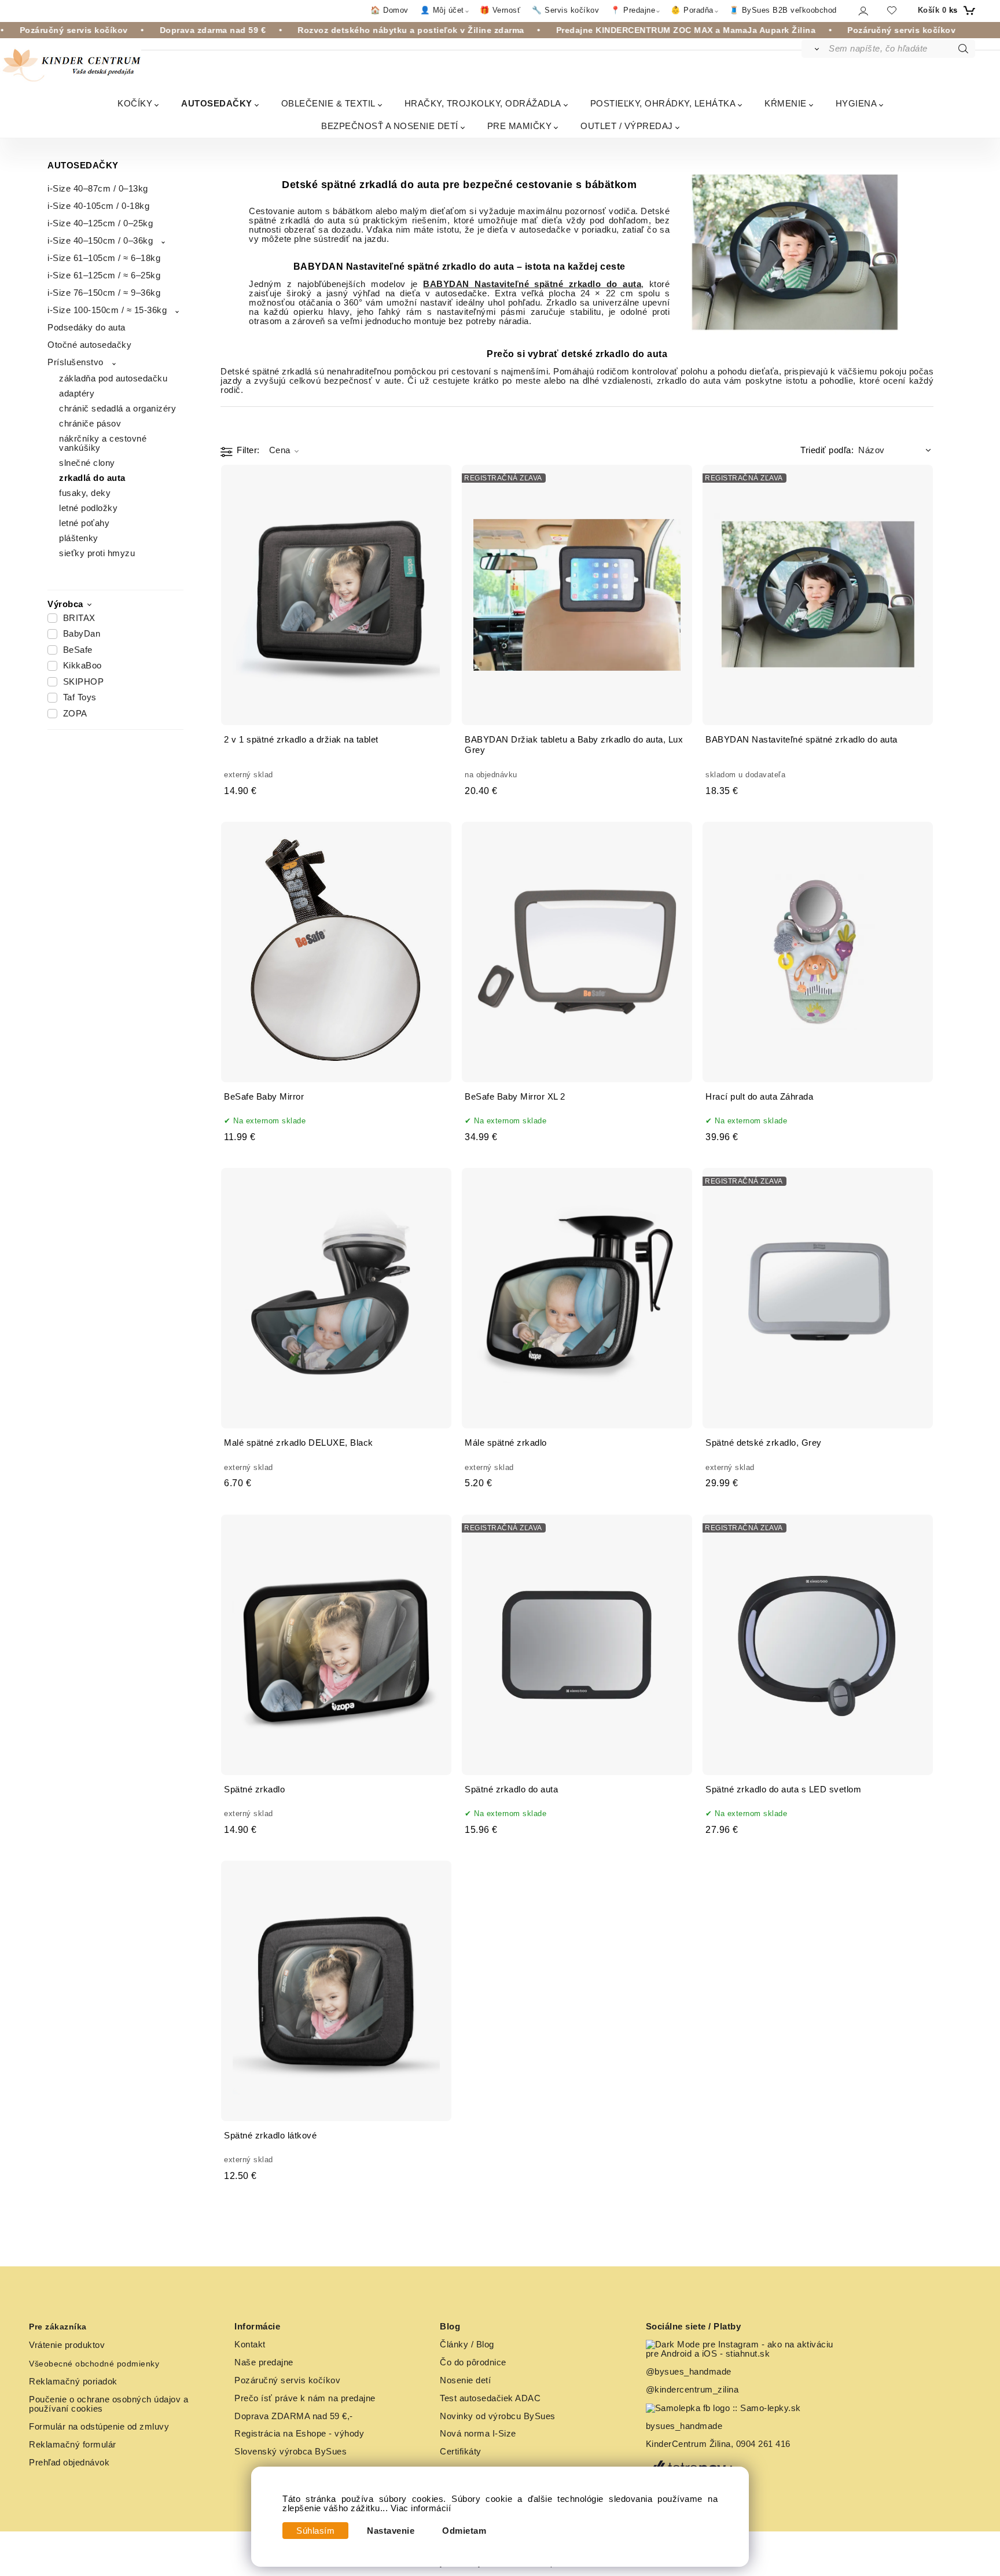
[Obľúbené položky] (892, 10)
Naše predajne (264, 2362)
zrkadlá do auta (92, 478)
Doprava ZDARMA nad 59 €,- (294, 2416)
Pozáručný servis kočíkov (287, 2380)
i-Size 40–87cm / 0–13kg (98, 189)
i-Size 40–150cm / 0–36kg (100, 241)
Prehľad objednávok (69, 2463)
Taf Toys (80, 697)
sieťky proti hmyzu (97, 553)
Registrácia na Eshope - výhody (299, 2434)
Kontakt (250, 2345)
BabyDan (82, 634)
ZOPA (75, 714)
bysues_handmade (685, 2426)
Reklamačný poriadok (73, 2382)
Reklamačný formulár (73, 2445)
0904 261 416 (763, 2444)
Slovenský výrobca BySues (291, 2452)
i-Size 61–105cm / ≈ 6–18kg (104, 258)
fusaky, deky (85, 493)
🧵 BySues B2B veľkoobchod (783, 10)
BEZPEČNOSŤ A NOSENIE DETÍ (390, 126)
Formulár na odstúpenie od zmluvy (99, 2427)
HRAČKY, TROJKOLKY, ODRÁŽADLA (483, 103)
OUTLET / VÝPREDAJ (627, 126)
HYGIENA (856, 103)
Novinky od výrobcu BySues (498, 2416)
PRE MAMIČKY (520, 126)
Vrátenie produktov (67, 2345)
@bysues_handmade (689, 2372)
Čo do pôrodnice (473, 2362)
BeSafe (78, 650)
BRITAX (79, 618)
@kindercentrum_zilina (694, 2390)
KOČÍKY (135, 103)
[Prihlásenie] (863, 11)
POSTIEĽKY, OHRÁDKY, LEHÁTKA (663, 103)
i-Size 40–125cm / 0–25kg (100, 223)
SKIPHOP (84, 682)
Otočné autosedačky (89, 345)
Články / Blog (467, 2345)
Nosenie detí (465, 2380)
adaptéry (77, 394)
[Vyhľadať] (815, 49)
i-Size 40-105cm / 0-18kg (98, 206)
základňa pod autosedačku (113, 379)
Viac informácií (421, 2508)
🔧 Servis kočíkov (565, 10)
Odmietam (464, 2531)
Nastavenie (391, 2531)
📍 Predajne (633, 10)
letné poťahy (84, 523)
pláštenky (79, 538)
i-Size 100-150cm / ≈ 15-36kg (107, 310)
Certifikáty (461, 2452)
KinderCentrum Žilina (688, 2444)
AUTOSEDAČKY (217, 103)
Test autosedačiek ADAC (490, 2398)
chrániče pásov (90, 424)
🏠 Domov (389, 10)
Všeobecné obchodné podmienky (94, 2364)
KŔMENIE (786, 103)
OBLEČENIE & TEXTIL (328, 103)
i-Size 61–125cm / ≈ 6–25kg (104, 275)
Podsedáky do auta (87, 328)
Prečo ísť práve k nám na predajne (305, 2398)
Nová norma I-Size (479, 2434)
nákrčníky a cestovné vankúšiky (103, 443)
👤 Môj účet (442, 10)
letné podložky (88, 508)
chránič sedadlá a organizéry (117, 409)
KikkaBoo (82, 666)
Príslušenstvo (76, 362)
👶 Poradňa (692, 10)
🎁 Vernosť (500, 10)
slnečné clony (87, 463)
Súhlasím (315, 2531)
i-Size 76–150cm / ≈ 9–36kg (104, 293)
